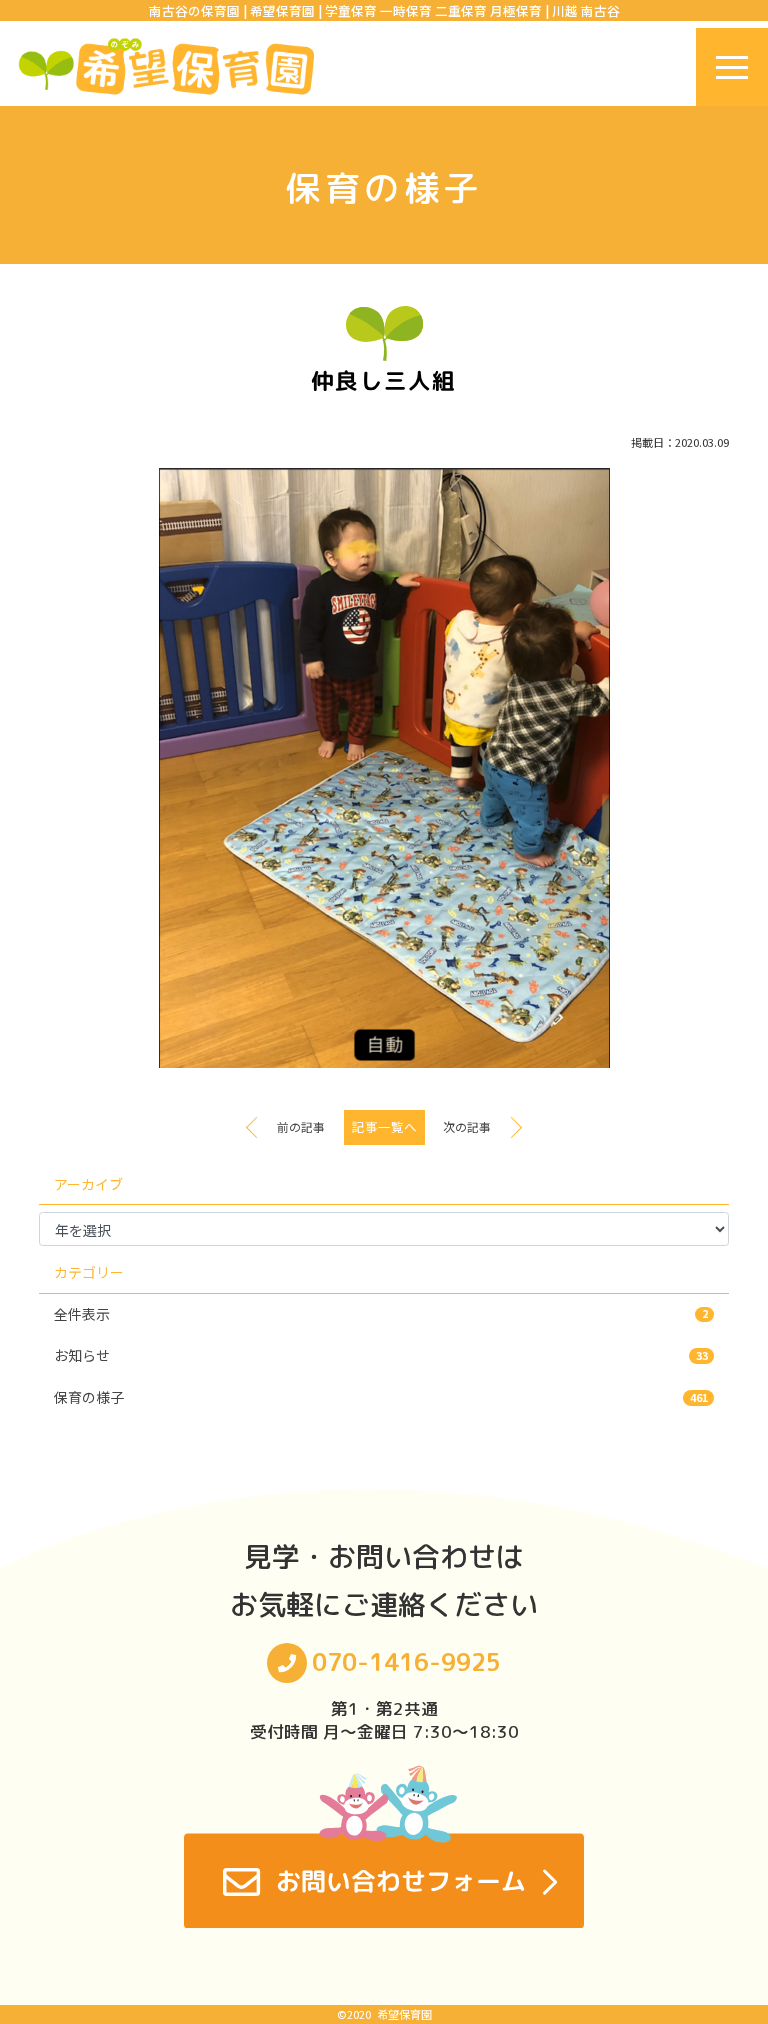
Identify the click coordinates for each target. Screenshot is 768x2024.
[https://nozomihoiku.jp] (166, 67)
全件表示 (381, 1314)
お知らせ (381, 1355)
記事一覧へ (384, 1126)
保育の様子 (381, 1397)
